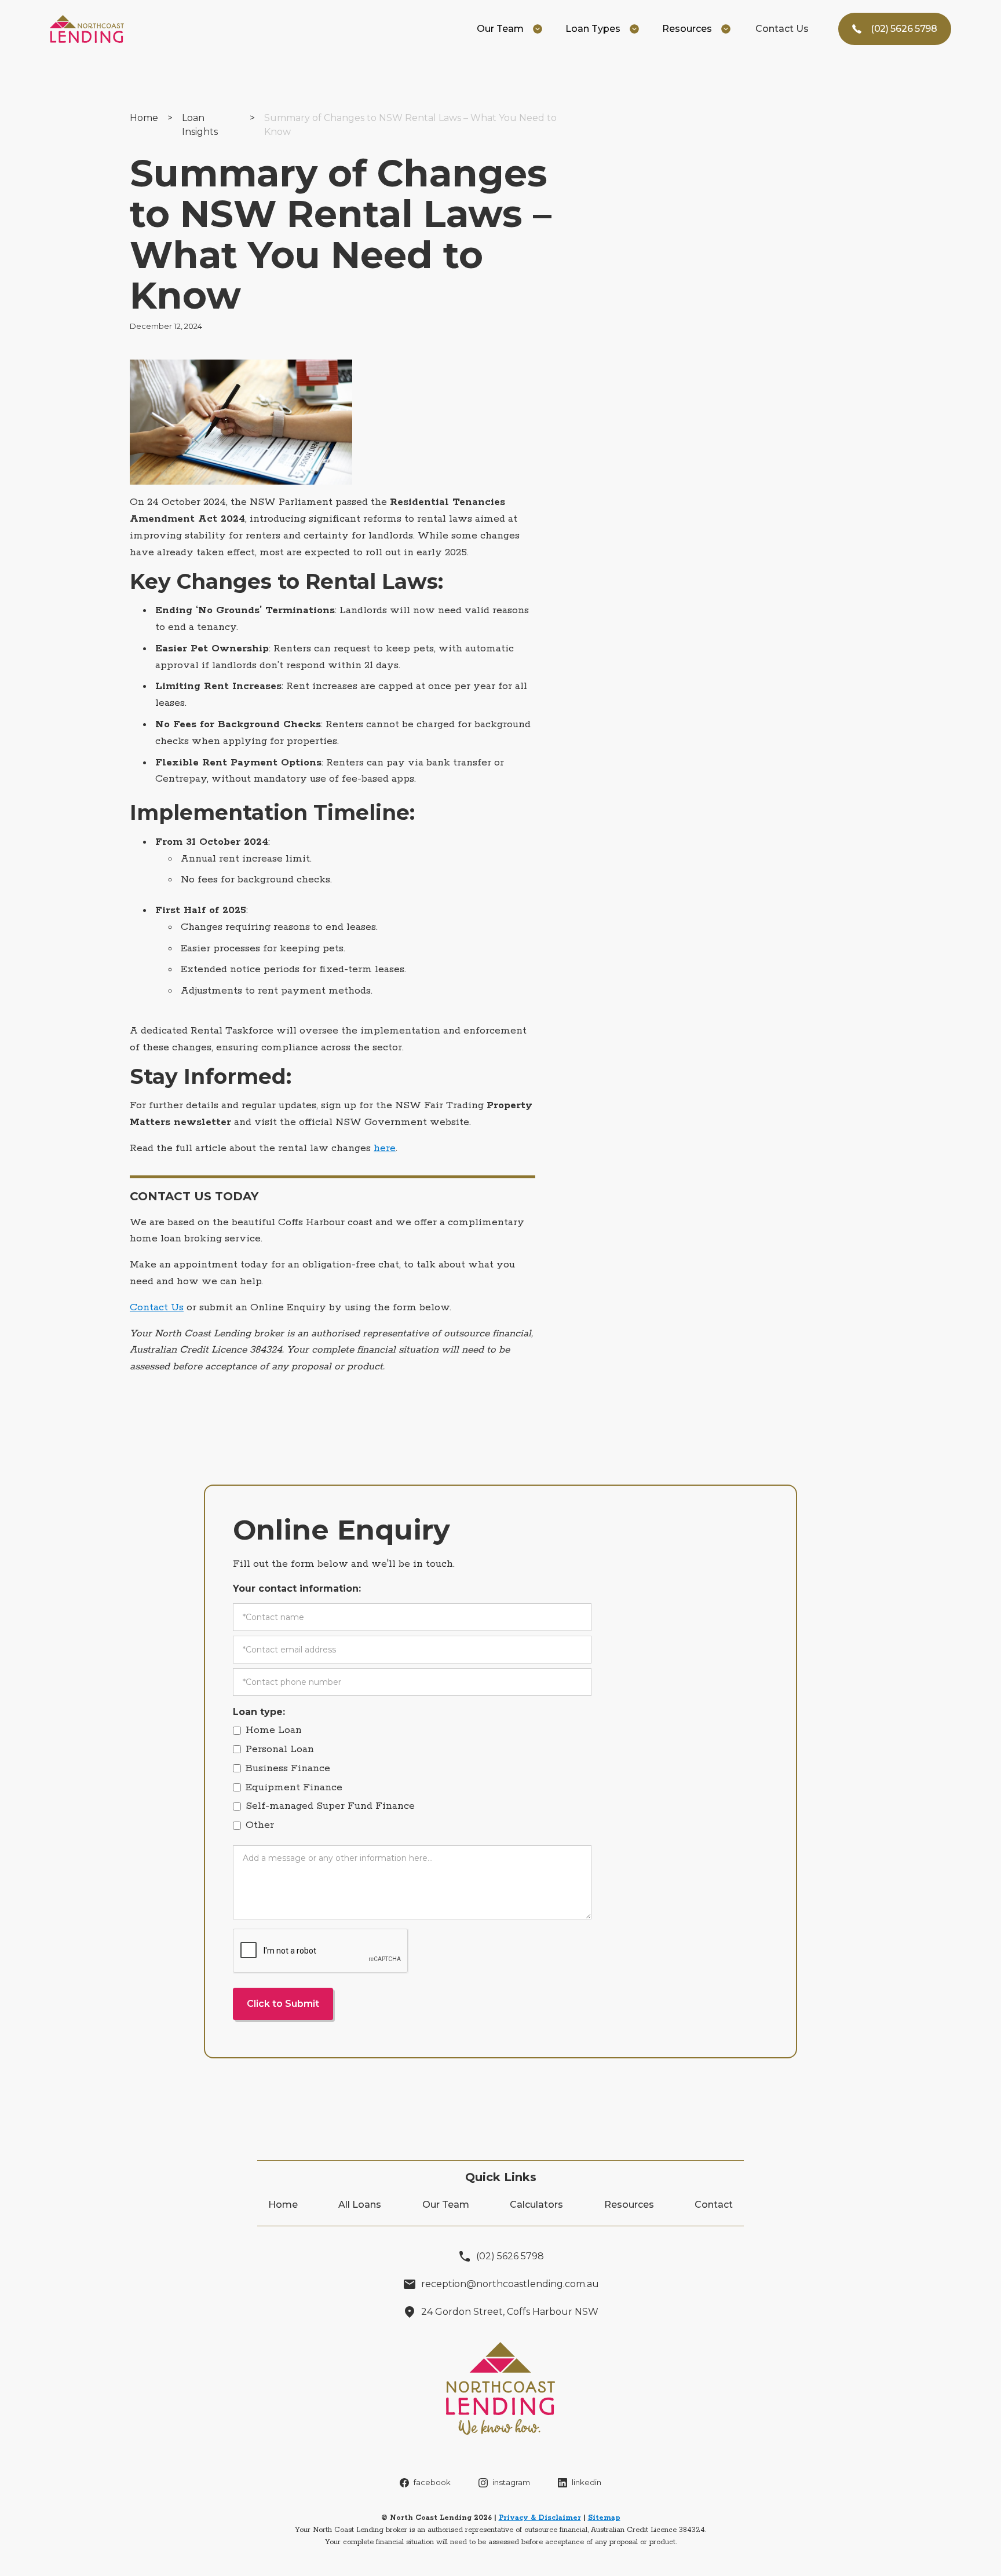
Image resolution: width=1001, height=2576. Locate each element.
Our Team (446, 2205)
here (385, 1148)
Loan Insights (200, 125)
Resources (629, 2205)
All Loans (360, 2205)
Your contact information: (297, 1589)
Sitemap (604, 2518)
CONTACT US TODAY (194, 1196)
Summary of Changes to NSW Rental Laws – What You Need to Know (410, 125)
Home (144, 118)
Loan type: (259, 1712)
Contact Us (782, 29)
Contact (714, 2205)
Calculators (536, 2205)
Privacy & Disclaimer (540, 2518)
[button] (509, 29)
